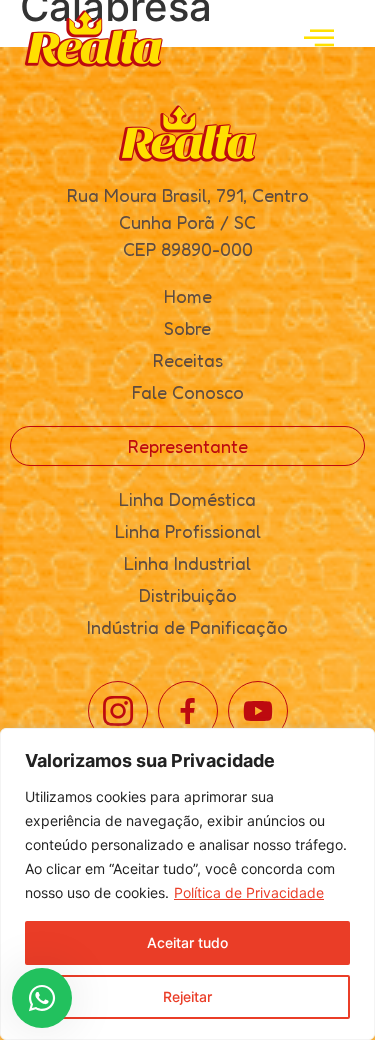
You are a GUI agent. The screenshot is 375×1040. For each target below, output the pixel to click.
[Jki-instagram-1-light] (118, 711)
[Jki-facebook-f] (188, 711)
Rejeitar (187, 996)
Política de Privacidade (249, 892)
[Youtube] (258, 711)
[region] (187, 884)
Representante (188, 446)
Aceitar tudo (187, 942)
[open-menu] (319, 39)
